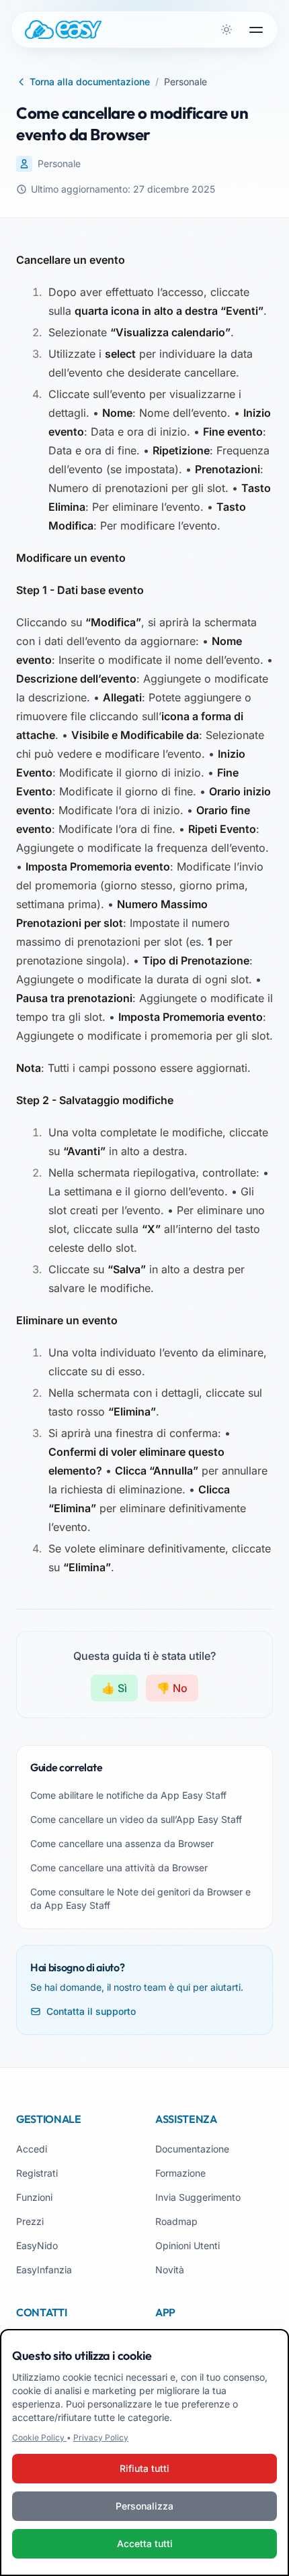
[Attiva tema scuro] (226, 30)
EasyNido (37, 2245)
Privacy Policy (101, 2437)
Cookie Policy (39, 2437)
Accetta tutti (145, 2543)
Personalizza (144, 2506)
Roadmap (176, 2221)
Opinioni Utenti (188, 2245)
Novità (170, 2270)
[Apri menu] (256, 30)
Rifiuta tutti (144, 2468)
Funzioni (34, 2197)
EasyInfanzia (44, 2270)
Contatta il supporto (91, 2011)
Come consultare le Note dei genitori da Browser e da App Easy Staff (140, 1898)
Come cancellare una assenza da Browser (122, 1843)
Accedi (32, 2149)
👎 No (172, 1688)
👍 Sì (114, 1688)
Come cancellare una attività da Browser (119, 1868)
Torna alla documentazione (90, 82)
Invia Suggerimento (198, 2197)
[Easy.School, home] (63, 30)
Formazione (180, 2173)
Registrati (37, 2173)
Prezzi (30, 2221)
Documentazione (192, 2149)
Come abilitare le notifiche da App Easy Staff (128, 1795)
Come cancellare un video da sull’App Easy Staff (136, 1819)
